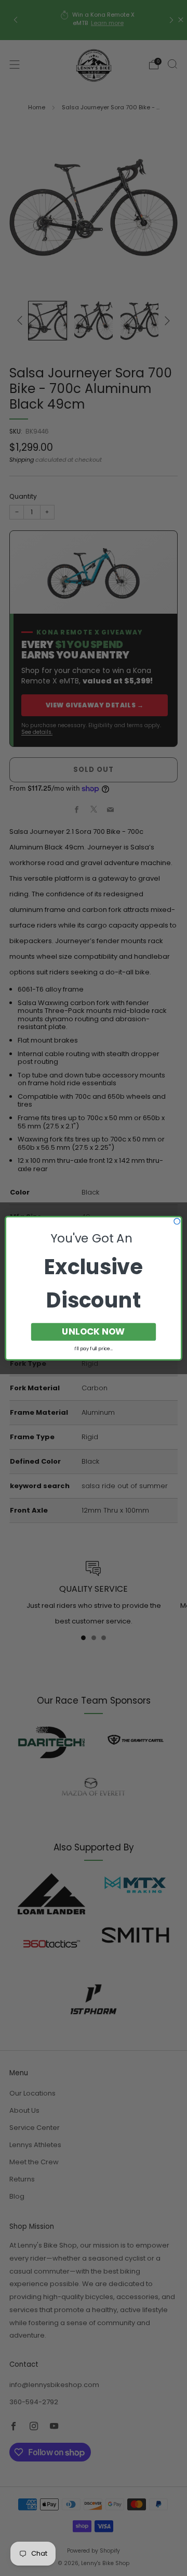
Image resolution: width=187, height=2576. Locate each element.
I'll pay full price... (94, 1348)
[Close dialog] (177, 1221)
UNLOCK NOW (93, 1331)
